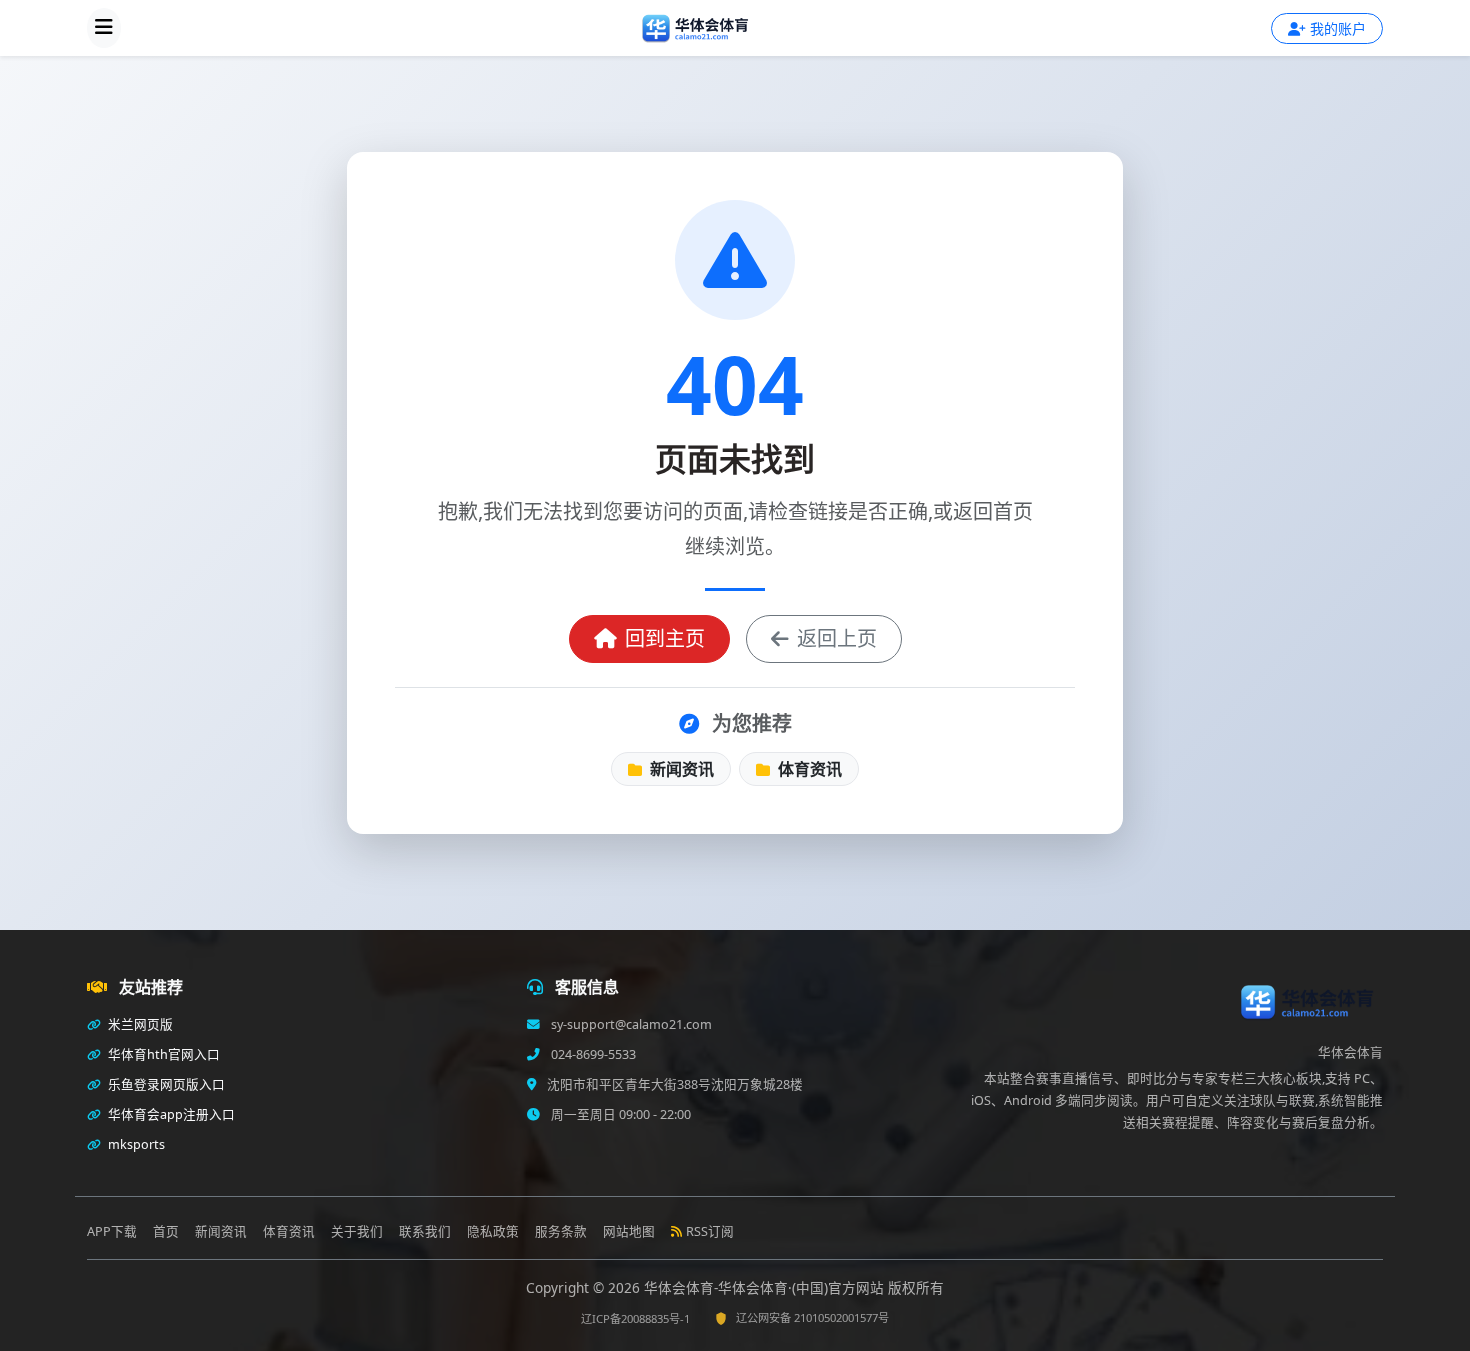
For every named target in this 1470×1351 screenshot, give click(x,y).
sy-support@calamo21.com (630, 1024)
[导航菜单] (104, 28)
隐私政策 (493, 1231)
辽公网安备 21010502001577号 (812, 1317)
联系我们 (425, 1231)
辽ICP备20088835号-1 (635, 1318)
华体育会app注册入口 (170, 1114)
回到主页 (665, 638)
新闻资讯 (680, 769)
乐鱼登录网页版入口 (165, 1084)
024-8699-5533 (592, 1054)
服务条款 (561, 1231)
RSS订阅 (710, 1231)
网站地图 (629, 1231)
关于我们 (357, 1231)
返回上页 (837, 638)
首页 (166, 1231)
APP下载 (112, 1231)
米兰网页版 (139, 1024)
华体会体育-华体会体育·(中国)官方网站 (766, 1287)
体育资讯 (808, 769)
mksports (135, 1144)
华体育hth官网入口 (162, 1054)
